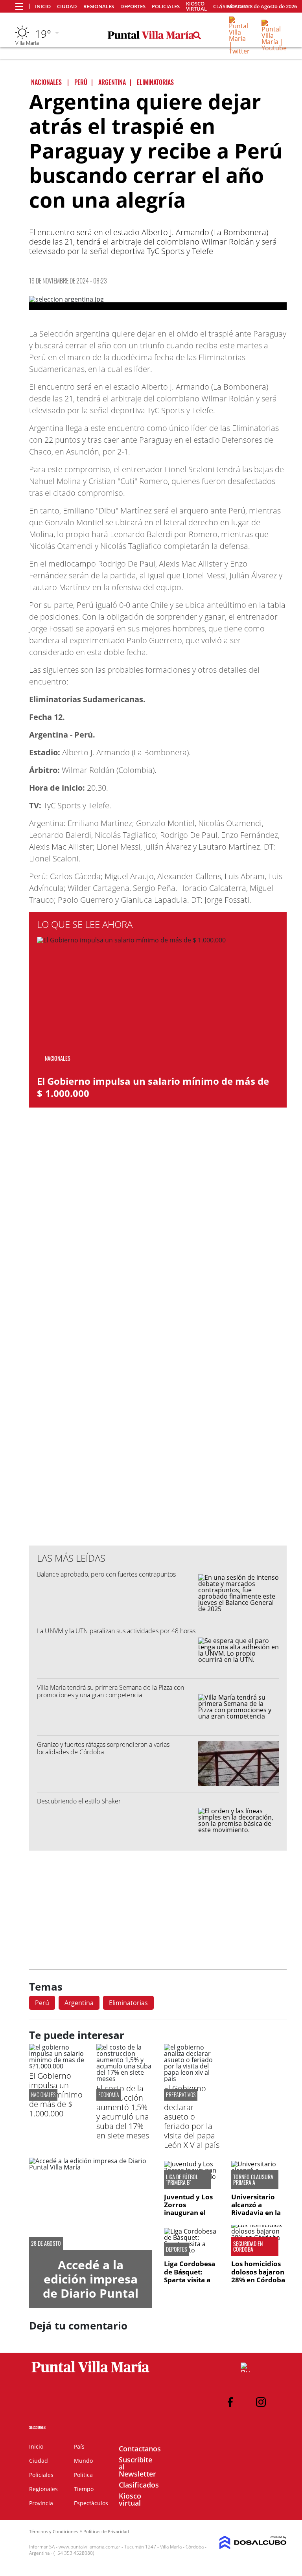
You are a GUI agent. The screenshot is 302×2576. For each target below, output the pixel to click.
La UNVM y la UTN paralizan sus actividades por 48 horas (116, 1631)
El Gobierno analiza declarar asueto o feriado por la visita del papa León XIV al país (192, 2117)
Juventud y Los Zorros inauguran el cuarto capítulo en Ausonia (189, 2213)
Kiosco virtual (196, 6)
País (79, 2446)
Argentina (79, 2003)
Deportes (133, 6)
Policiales (166, 6)
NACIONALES (43, 2095)
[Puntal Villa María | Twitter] (239, 51)
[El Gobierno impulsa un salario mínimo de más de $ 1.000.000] (57, 2066)
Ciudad (67, 6)
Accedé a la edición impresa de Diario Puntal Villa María (91, 2286)
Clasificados (139, 2485)
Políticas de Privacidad (106, 2531)
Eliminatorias (128, 2003)
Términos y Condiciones (53, 2531)
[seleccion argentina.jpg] (158, 303)
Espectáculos (91, 2503)
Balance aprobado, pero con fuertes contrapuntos (106, 1574)
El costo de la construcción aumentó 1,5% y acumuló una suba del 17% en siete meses (123, 2112)
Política (83, 2475)
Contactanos (140, 2449)
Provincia (41, 2503)
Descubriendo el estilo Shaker (79, 1801)
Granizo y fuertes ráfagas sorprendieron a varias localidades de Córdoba (103, 1748)
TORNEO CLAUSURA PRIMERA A (253, 2180)
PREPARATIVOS (181, 2095)
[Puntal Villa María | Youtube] (274, 48)
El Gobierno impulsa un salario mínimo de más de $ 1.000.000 (153, 1087)
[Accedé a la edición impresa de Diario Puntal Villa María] (91, 2204)
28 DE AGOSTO (46, 2243)
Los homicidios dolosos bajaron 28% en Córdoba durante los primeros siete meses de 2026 (258, 2284)
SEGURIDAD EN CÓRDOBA (248, 2247)
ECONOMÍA (109, 2095)
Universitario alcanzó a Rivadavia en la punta (256, 2209)
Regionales (99, 6)
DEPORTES (177, 2249)
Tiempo (84, 2489)
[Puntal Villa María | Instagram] (261, 2402)
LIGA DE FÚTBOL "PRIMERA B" (182, 2180)
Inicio (43, 6)
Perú (42, 2003)
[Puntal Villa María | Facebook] (230, 2402)
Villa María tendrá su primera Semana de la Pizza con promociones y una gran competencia (110, 1691)
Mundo (83, 2461)
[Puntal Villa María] (91, 2373)
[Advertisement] (158, 1381)
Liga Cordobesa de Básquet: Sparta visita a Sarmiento (190, 2276)
